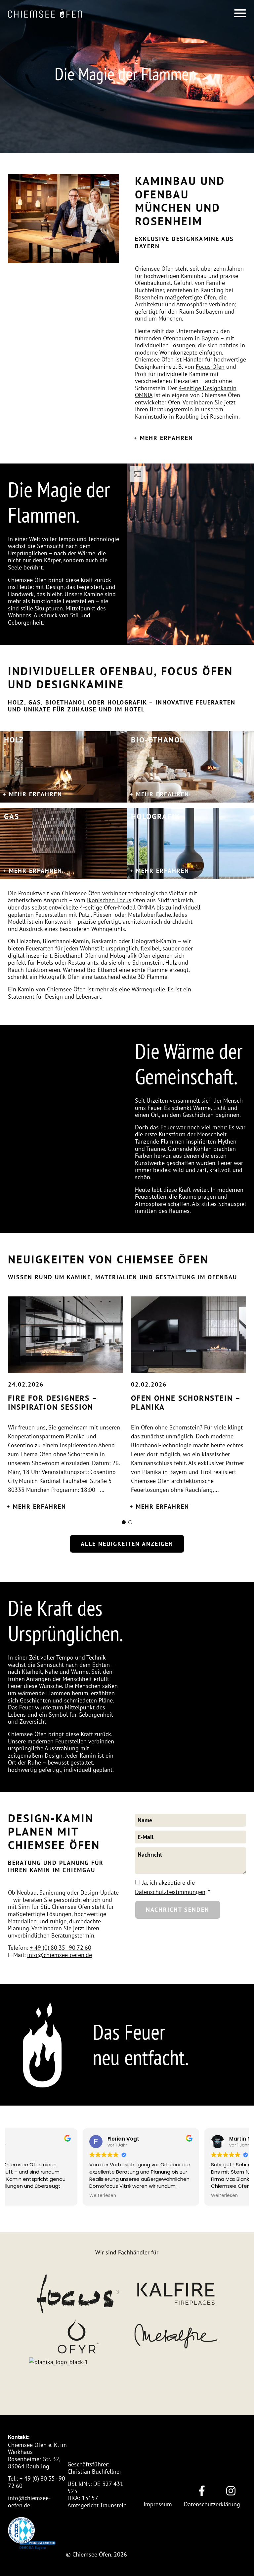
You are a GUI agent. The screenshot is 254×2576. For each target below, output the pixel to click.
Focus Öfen (210, 366)
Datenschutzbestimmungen (170, 1892)
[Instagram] (231, 2491)
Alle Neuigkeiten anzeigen (127, 1544)
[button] (45, 13)
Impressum (158, 2504)
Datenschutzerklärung (212, 2504)
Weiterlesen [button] (28, 2196)
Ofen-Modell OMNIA (129, 907)
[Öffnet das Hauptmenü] (240, 13)
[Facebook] (202, 2491)
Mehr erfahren (167, 438)
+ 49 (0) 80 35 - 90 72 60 (61, 1947)
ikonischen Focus (109, 900)
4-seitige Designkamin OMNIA (186, 392)
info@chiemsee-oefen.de (60, 1955)
